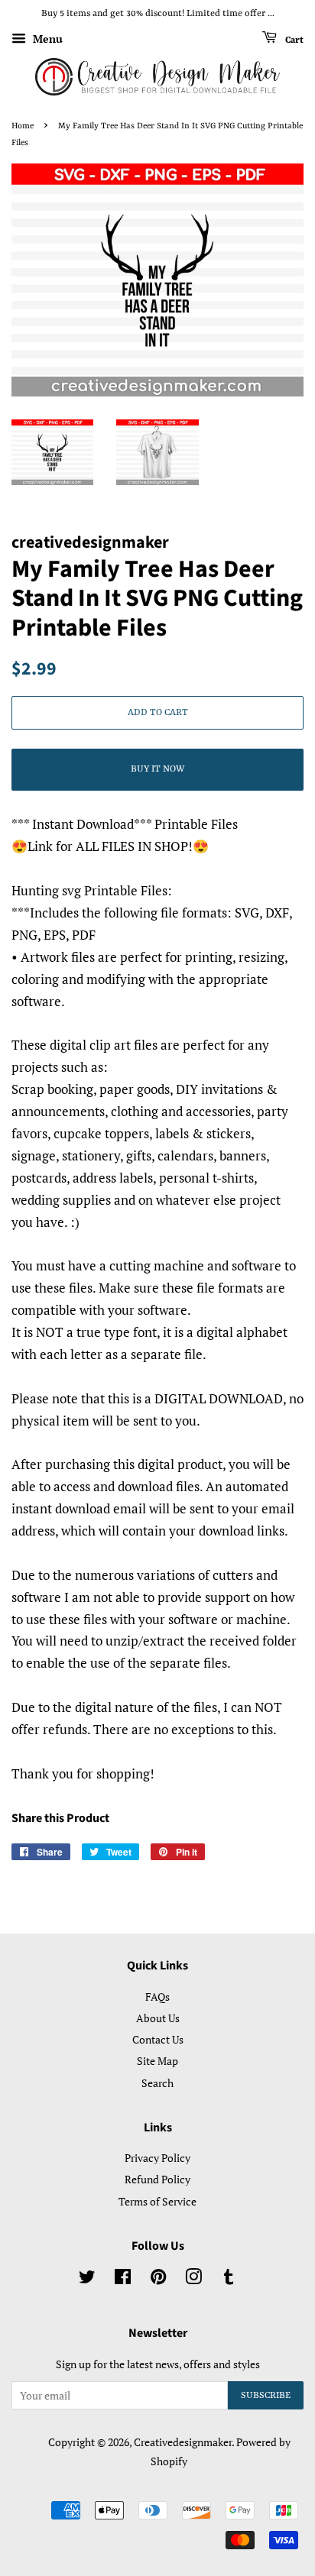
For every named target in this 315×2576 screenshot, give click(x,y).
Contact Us (158, 2039)
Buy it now (157, 769)
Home (23, 126)
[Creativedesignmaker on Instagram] (193, 2279)
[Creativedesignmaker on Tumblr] (229, 2279)
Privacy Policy (157, 2158)
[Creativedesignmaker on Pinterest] (158, 2279)
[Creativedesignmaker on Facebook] (123, 2279)
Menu (46, 39)
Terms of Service (157, 2201)
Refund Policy (157, 2179)
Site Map (157, 2061)
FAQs (157, 1997)
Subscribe (266, 2396)
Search (157, 2083)
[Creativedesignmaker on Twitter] (87, 2279)
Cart (293, 40)
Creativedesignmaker (183, 2442)
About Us (158, 2018)
